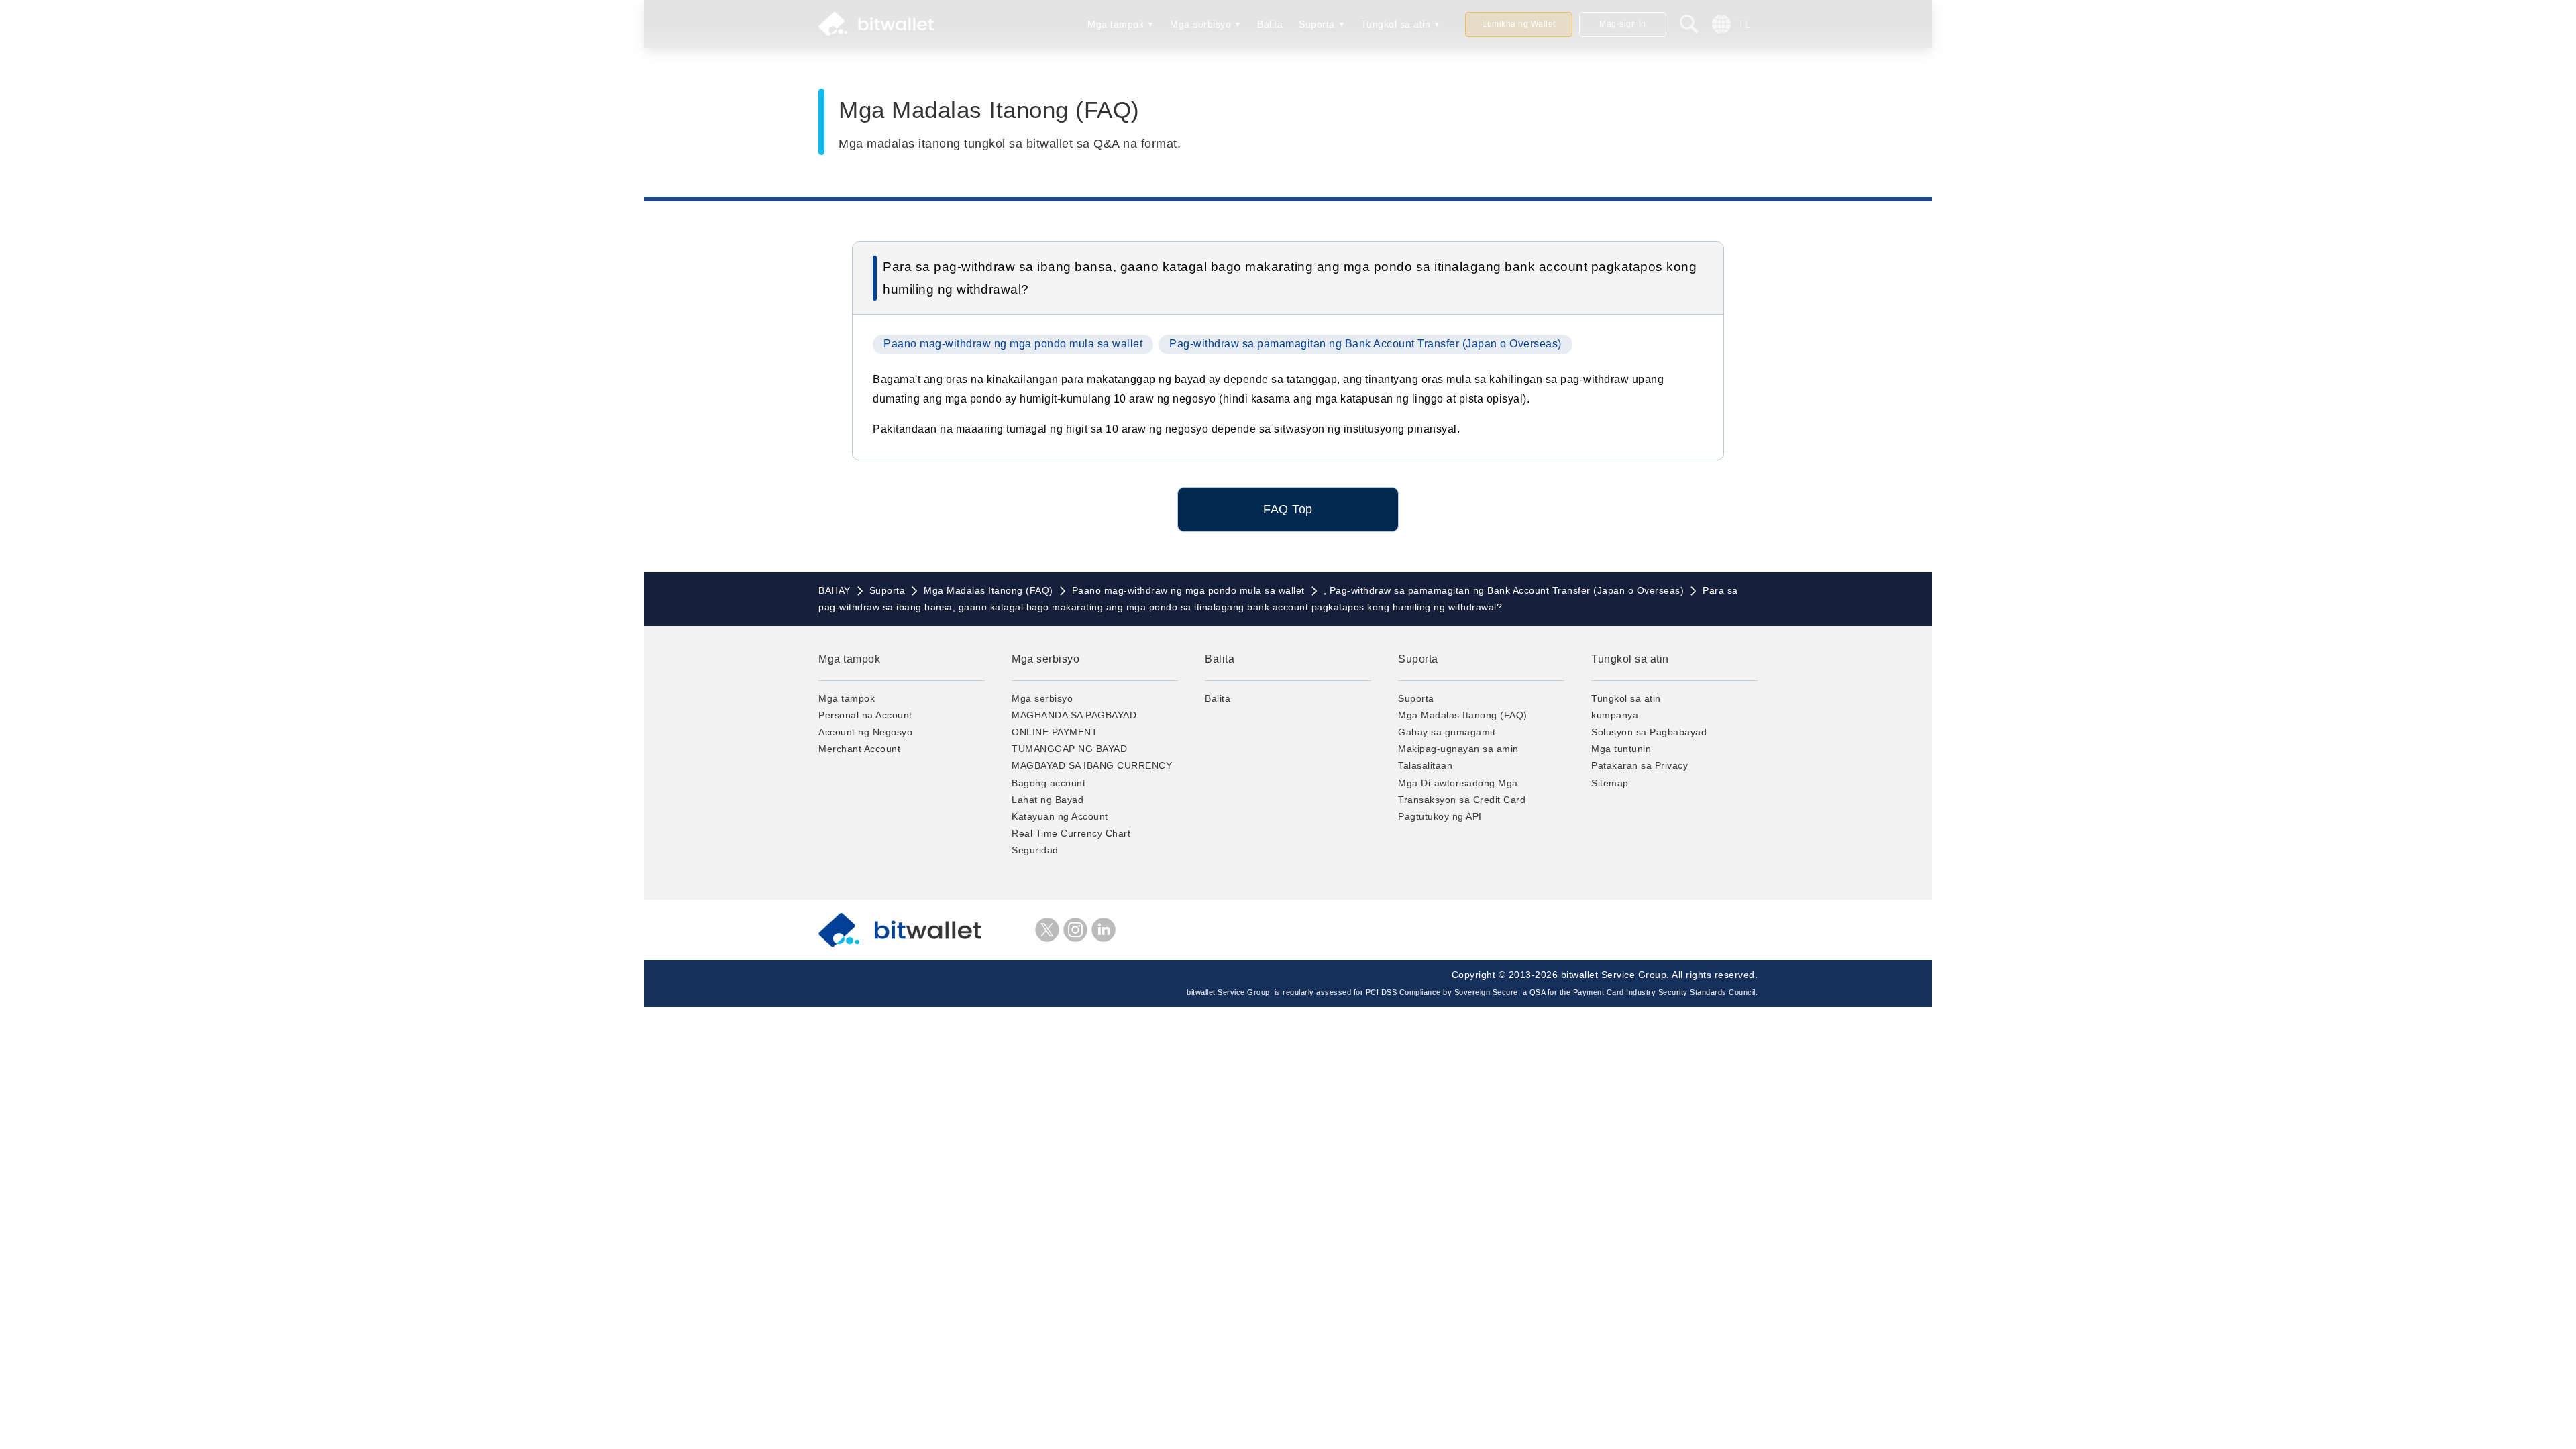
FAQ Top (1288, 509)
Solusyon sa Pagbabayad (1649, 732)
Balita (1270, 24)
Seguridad (1035, 850)
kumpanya (1615, 715)
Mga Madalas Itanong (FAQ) (1463, 715)
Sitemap (1610, 783)
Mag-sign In (1623, 24)
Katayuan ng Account (1060, 816)
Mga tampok (1116, 24)
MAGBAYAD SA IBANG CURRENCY (1092, 765)
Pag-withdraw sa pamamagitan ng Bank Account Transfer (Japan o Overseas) (1365, 344)
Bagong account (1049, 783)
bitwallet (876, 24)
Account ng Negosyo (865, 732)
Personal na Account (865, 715)
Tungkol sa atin (1396, 24)
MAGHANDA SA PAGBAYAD (1074, 715)
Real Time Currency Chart (1071, 833)
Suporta (1317, 24)
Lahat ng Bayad (1048, 800)
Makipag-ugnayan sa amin (1458, 749)
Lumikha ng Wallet (1519, 24)
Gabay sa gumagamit (1447, 732)
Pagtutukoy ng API (1440, 816)
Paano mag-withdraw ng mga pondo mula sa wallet (1013, 344)
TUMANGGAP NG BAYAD (1069, 749)
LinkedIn (1104, 930)
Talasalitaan (1425, 765)
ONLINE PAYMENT (1055, 732)
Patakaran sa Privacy (1640, 765)
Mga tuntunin (1621, 749)
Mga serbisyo (1200, 24)
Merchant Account (859, 749)
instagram (1075, 930)
